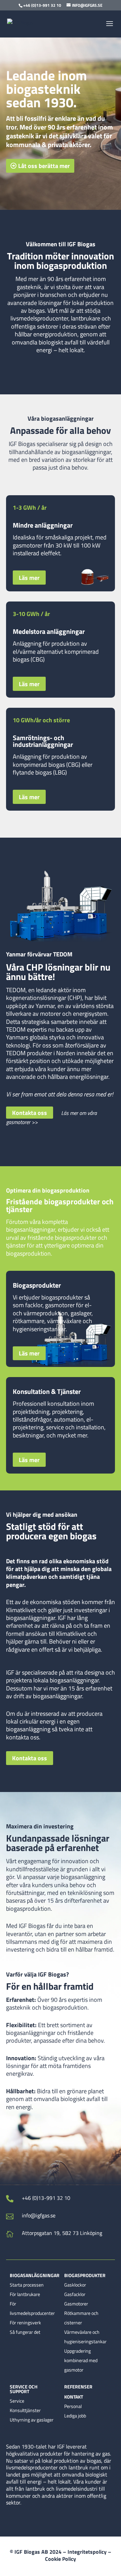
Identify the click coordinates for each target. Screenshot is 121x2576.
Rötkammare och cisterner (81, 2318)
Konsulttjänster (25, 2410)
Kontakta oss (30, 1113)
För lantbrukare (25, 2294)
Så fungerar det (25, 2332)
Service (17, 2401)
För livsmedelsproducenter (32, 2308)
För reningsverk (25, 2322)
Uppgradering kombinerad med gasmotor (81, 2360)
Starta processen (27, 2285)
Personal (73, 2406)
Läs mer (29, 578)
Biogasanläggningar (35, 2276)
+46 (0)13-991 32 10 (46, 2198)
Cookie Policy (61, 2559)
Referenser (78, 2387)
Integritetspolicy (87, 2552)
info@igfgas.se (39, 2215)
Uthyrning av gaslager (32, 2420)
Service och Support (24, 2389)
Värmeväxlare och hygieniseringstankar (85, 2337)
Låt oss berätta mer (44, 166)
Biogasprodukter (85, 2276)
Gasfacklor (75, 2294)
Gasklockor (75, 2285)
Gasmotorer (76, 2304)
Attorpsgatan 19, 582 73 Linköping (62, 2233)
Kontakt (74, 2397)
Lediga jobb (75, 2416)
